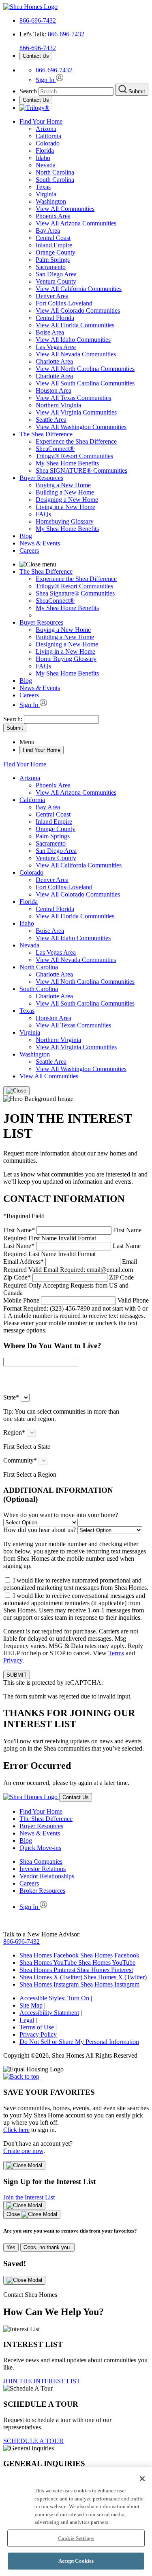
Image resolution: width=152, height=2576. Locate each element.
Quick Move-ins (40, 1848)
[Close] (16, 1091)
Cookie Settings (76, 2538)
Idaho (43, 158)
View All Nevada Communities (76, 354)
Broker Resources (42, 1891)
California (48, 136)
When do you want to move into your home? (61, 1515)
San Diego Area (56, 274)
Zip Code (69, 1285)
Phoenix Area (53, 216)
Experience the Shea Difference (76, 441)
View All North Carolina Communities (85, 369)
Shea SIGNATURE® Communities (81, 470)
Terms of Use (37, 2027)
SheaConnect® (55, 449)
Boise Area (50, 332)
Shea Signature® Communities (75, 593)
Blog (26, 536)
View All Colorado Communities (78, 310)
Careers (29, 550)
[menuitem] (92, 442)
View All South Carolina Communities (85, 383)
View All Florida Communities (75, 325)
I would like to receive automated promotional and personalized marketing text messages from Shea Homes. (76, 1584)
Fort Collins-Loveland (64, 303)
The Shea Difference (46, 434)
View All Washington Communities (81, 427)
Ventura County (56, 281)
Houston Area (54, 390)
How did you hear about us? (40, 1530)
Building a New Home (65, 492)
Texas (43, 187)
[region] (76, 2522)
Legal (27, 2020)
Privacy (13, 1660)
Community (20, 1460)
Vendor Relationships (47, 1876)
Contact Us (36, 56)
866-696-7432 (38, 20)
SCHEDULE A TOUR (33, 2441)
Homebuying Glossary (65, 521)
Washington (51, 201)
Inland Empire (54, 245)
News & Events (40, 543)
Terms (116, 1653)
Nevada (46, 165)
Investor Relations (43, 1869)
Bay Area (48, 230)
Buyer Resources (41, 478)
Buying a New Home (63, 485)
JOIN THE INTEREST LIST (42, 2381)
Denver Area (52, 296)
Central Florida (55, 318)
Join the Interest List (29, 2197)
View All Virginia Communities (76, 412)
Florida (45, 150)
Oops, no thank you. (47, 2247)
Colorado (48, 143)
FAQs (43, 514)
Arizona (46, 129)
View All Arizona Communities (76, 223)
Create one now (23, 2151)
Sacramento (51, 267)
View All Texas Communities (73, 398)
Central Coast (53, 238)
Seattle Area (51, 420)
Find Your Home (41, 121)
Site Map (31, 2005)
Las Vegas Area (56, 347)
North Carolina (55, 172)
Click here (16, 2130)
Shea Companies (41, 1861)
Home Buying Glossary (66, 659)
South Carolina (55, 180)
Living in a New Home (65, 507)
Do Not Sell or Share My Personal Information (79, 2042)
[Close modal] (24, 2166)
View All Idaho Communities (73, 340)
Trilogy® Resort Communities (74, 456)
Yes (11, 2247)
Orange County (56, 252)
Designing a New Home (67, 500)
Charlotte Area (54, 361)
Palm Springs (53, 260)
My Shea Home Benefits (67, 463)
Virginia (46, 194)
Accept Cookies (76, 2561)
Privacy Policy (38, 2034)
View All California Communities (79, 289)
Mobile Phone (76, 1315)
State (11, 1397)
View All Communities (65, 209)
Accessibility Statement (49, 2013)
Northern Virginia (58, 405)
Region (14, 1432)
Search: (14, 719)
